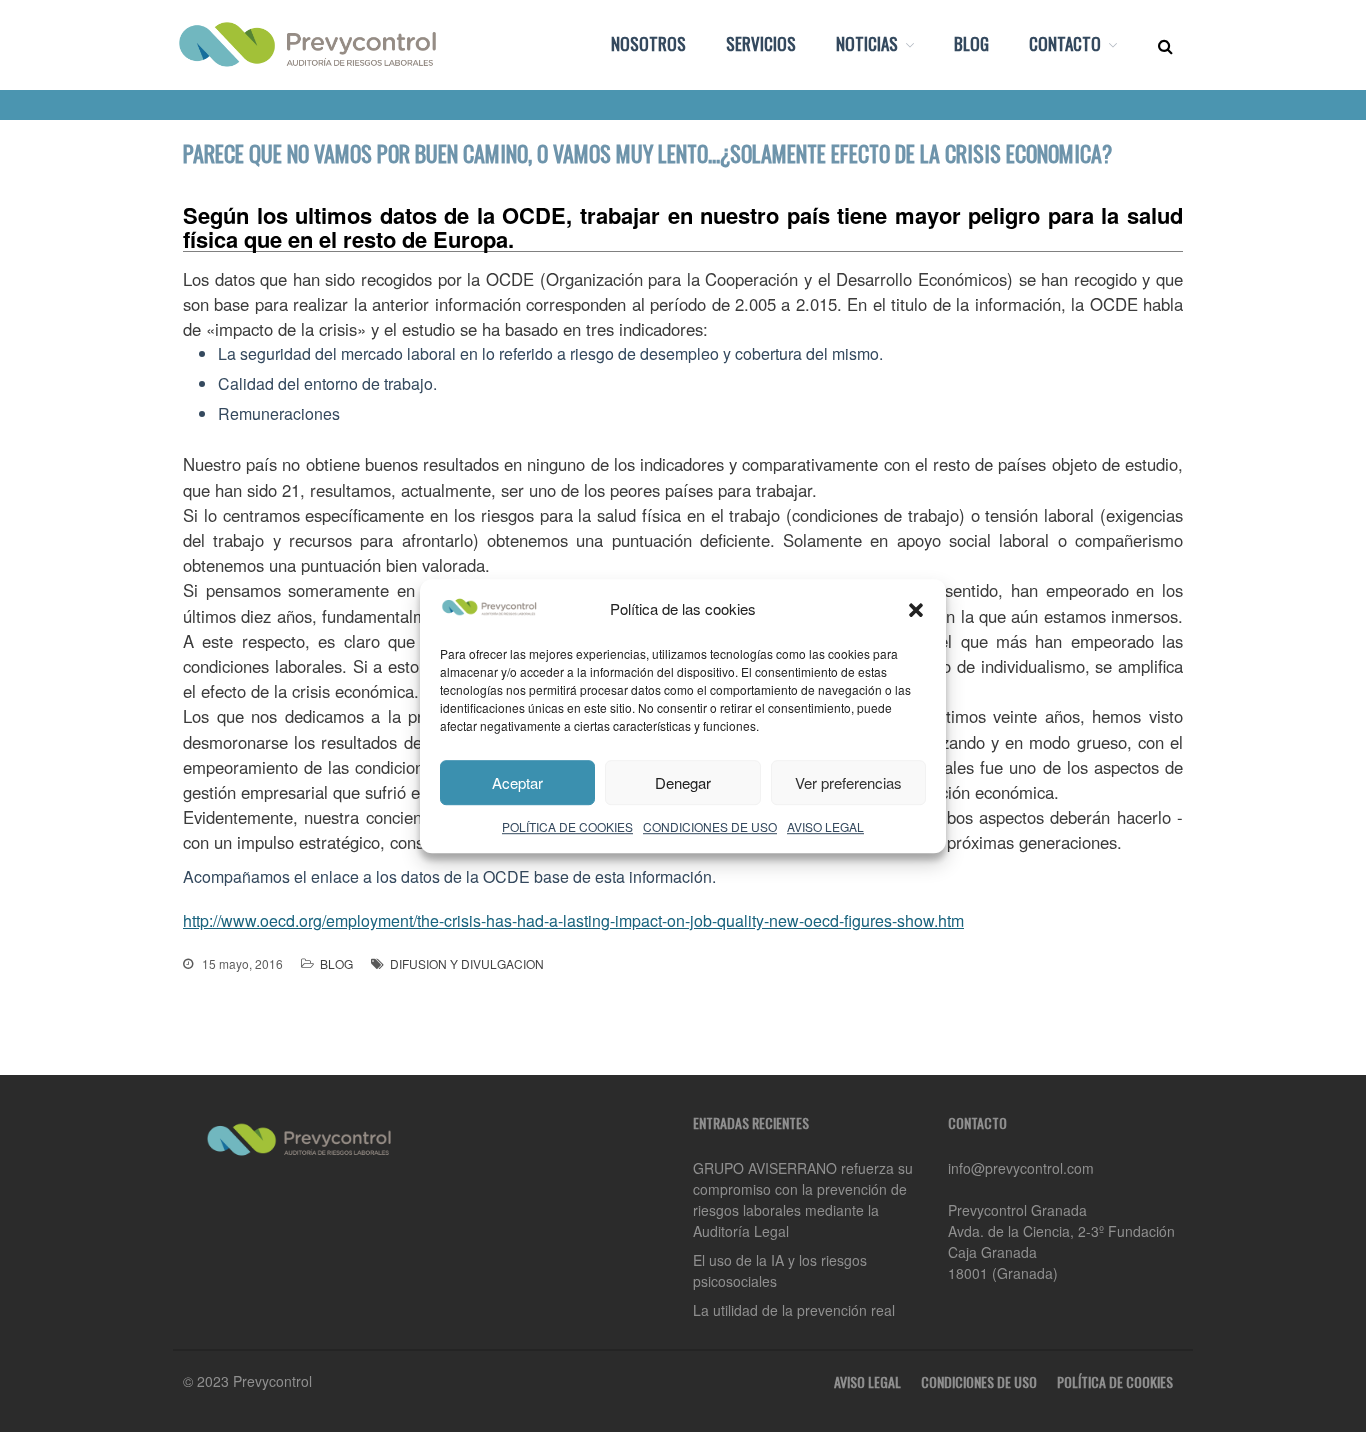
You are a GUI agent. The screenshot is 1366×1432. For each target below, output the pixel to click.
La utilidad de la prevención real (794, 1310)
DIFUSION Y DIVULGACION (467, 963)
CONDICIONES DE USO (710, 826)
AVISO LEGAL (825, 826)
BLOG (971, 43)
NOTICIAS (867, 43)
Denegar (683, 782)
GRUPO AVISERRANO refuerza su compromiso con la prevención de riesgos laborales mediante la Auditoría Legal (803, 1199)
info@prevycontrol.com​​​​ (1021, 1168)
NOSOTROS (648, 43)
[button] (916, 610)
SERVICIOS (761, 43)
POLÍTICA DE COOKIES (567, 826)
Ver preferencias (848, 782)
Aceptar (517, 782)
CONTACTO (1065, 43)
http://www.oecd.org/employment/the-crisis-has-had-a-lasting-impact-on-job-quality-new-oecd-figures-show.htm (573, 920)
